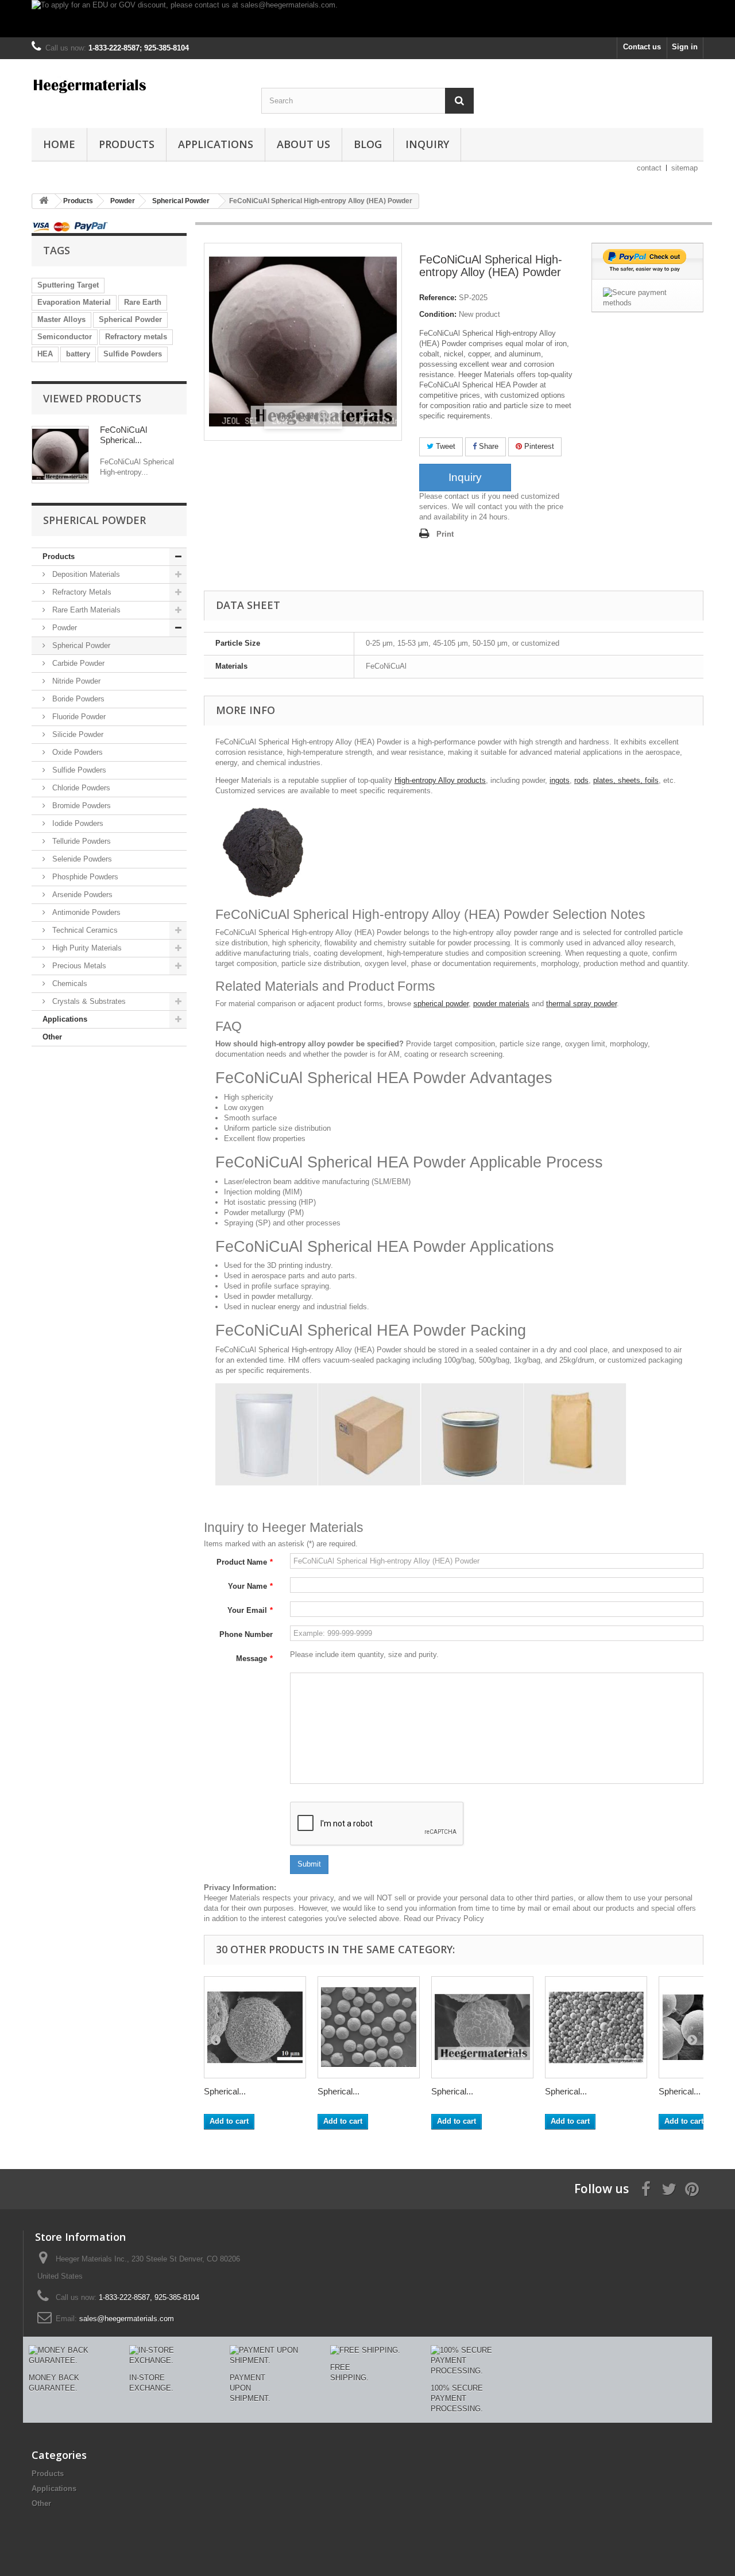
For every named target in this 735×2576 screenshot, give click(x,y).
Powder (63, 628)
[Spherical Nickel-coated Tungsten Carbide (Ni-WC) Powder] (369, 2027)
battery (78, 354)
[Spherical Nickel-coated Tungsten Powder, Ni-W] (255, 2027)
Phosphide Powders (84, 877)
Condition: (438, 314)
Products (127, 144)
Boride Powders (77, 699)
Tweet (444, 446)
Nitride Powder (75, 681)
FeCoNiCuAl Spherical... (123, 435)
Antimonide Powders (85, 912)
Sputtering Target (68, 285)
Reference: (438, 298)
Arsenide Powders (81, 895)
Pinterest (538, 446)
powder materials (501, 1004)
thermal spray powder (581, 1004)
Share (488, 446)
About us (303, 144)
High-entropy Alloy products (440, 780)
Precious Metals (78, 966)
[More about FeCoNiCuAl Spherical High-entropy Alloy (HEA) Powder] (60, 455)
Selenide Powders (81, 859)
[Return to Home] (44, 201)
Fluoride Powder (78, 717)
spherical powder (441, 1004)
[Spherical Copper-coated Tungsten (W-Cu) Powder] (482, 2027)
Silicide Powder (77, 734)
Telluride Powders (80, 841)
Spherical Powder (130, 319)
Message (254, 1659)
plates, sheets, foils (626, 780)
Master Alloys (61, 319)
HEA (45, 354)
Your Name (250, 1586)
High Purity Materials (86, 948)
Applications (216, 144)
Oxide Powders (76, 752)
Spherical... (225, 2091)
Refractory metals (136, 337)
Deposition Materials (85, 574)
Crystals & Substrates (88, 1001)
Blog (368, 144)
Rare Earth (143, 302)
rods (581, 780)
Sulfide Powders (133, 354)
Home (59, 144)
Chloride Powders (80, 788)
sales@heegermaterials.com (127, 2319)
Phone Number (246, 1634)
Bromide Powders (80, 806)
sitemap (684, 168)
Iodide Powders (77, 823)
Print (445, 534)
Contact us (642, 47)
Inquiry (427, 144)
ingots (560, 780)
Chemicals (69, 984)
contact (649, 168)
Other (52, 1037)
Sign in (685, 47)
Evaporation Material (74, 302)
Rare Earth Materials (85, 610)
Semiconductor (65, 337)
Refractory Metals (81, 592)
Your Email (250, 1610)
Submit (309, 1864)
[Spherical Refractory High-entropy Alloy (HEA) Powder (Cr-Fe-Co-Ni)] (596, 2027)
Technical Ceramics (84, 930)
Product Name (245, 1562)
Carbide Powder (77, 663)
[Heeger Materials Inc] (138, 85)
